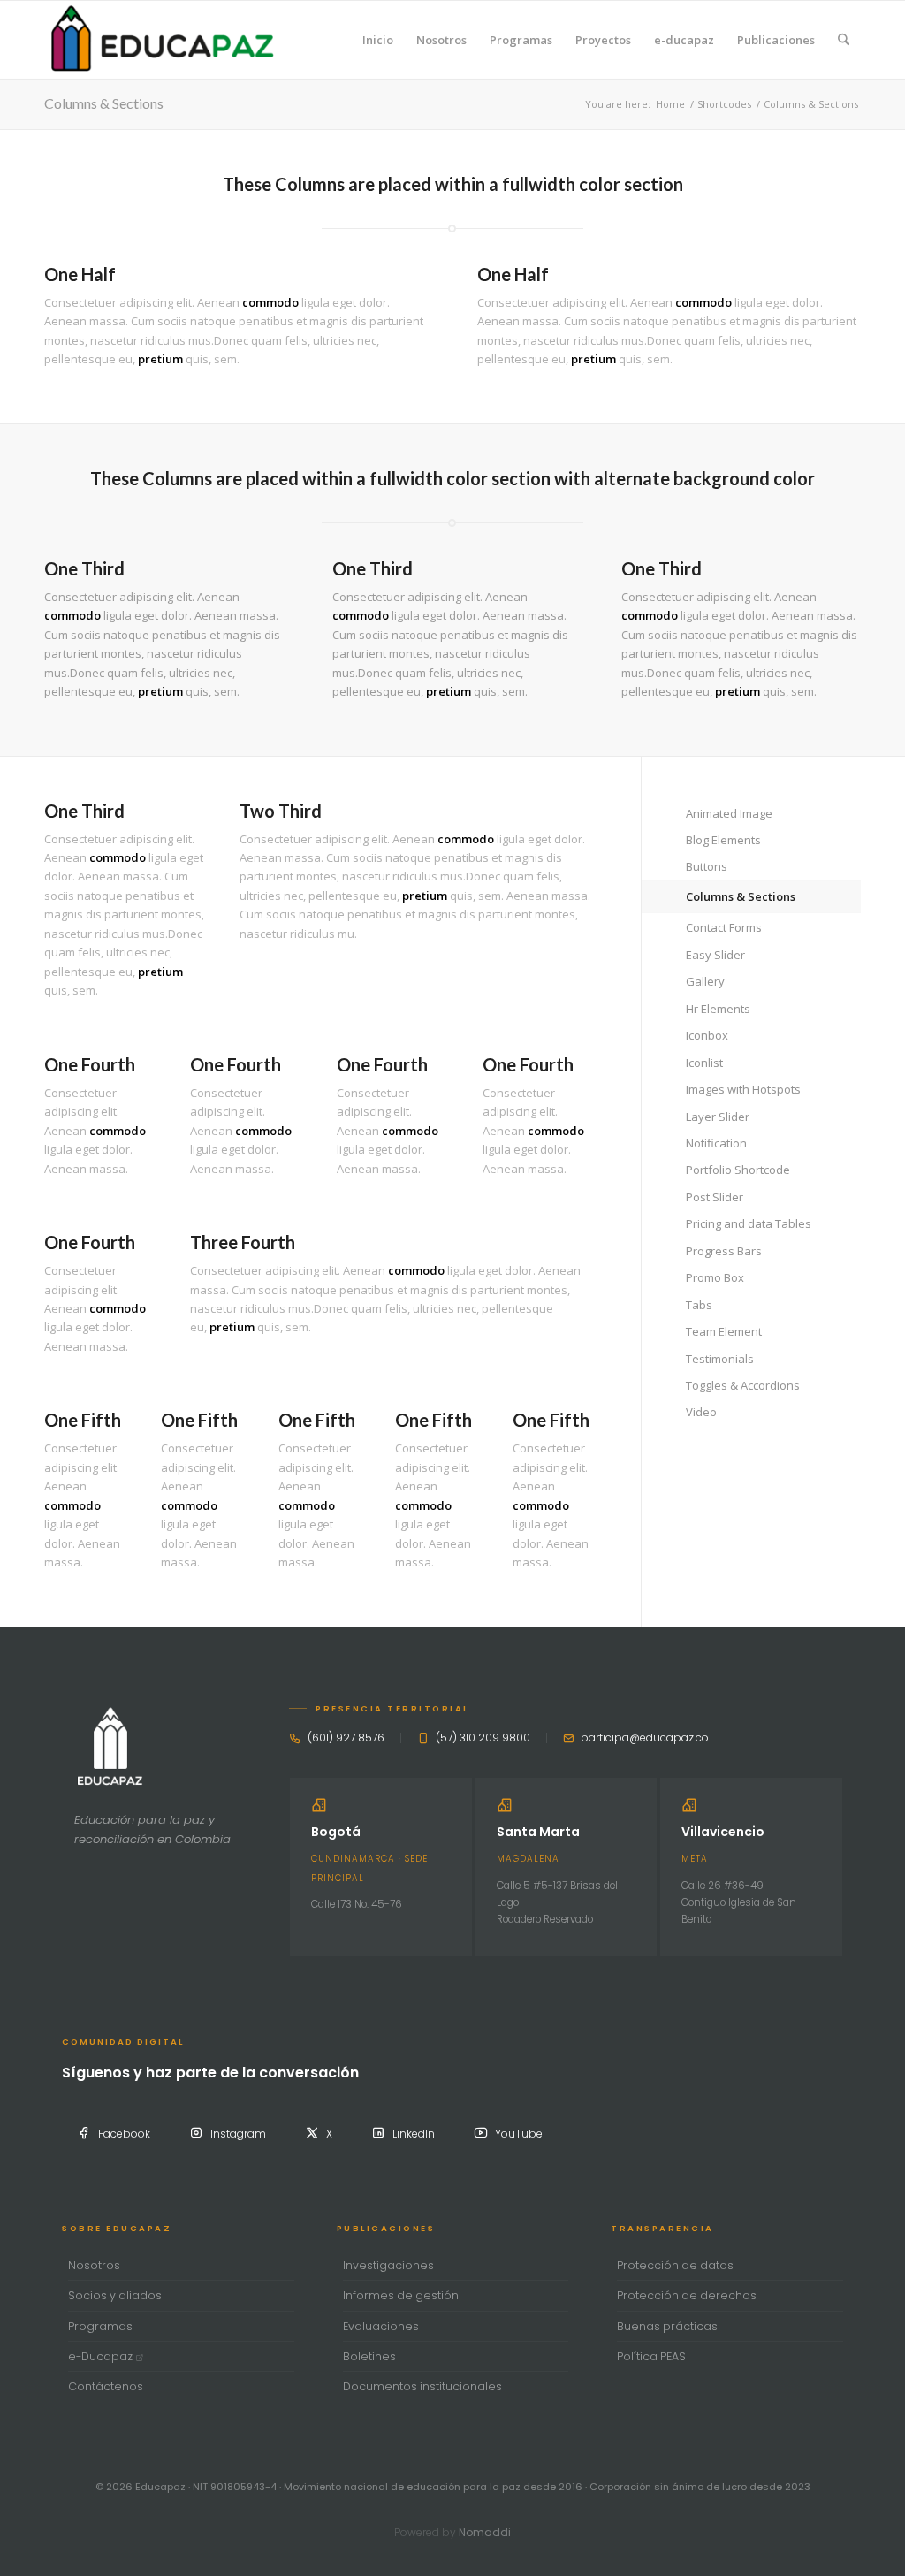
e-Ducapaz (102, 2356)
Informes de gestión (401, 2295)
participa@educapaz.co (645, 1738)
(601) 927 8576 (346, 1738)
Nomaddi (485, 2532)
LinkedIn (414, 2134)
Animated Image (729, 813)
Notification (716, 1143)
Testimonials (720, 1359)
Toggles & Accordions (743, 1385)
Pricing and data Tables (749, 1223)
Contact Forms (724, 927)
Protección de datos (675, 2265)
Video (701, 1412)
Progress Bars (724, 1251)
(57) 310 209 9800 (483, 1738)
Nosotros (94, 2265)
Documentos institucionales (422, 2386)
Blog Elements (723, 840)
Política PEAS (651, 2356)
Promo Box (715, 1277)
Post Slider (715, 1197)
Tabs (699, 1305)
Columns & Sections (104, 103)
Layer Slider (718, 1117)
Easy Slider (715, 955)
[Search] (844, 40)
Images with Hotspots (743, 1089)
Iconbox (707, 1035)
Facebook (124, 2134)
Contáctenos (106, 2386)
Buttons (707, 866)
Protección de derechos (687, 2295)
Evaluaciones (381, 2326)
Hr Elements (718, 1009)
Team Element (724, 1331)
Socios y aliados (115, 2295)
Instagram (238, 2134)
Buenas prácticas (667, 2326)
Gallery (705, 981)
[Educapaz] (162, 40)
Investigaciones (388, 2265)
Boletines (369, 2356)
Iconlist (704, 1063)
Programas (100, 2326)
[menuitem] (378, 40)
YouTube (519, 2134)
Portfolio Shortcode (738, 1170)
